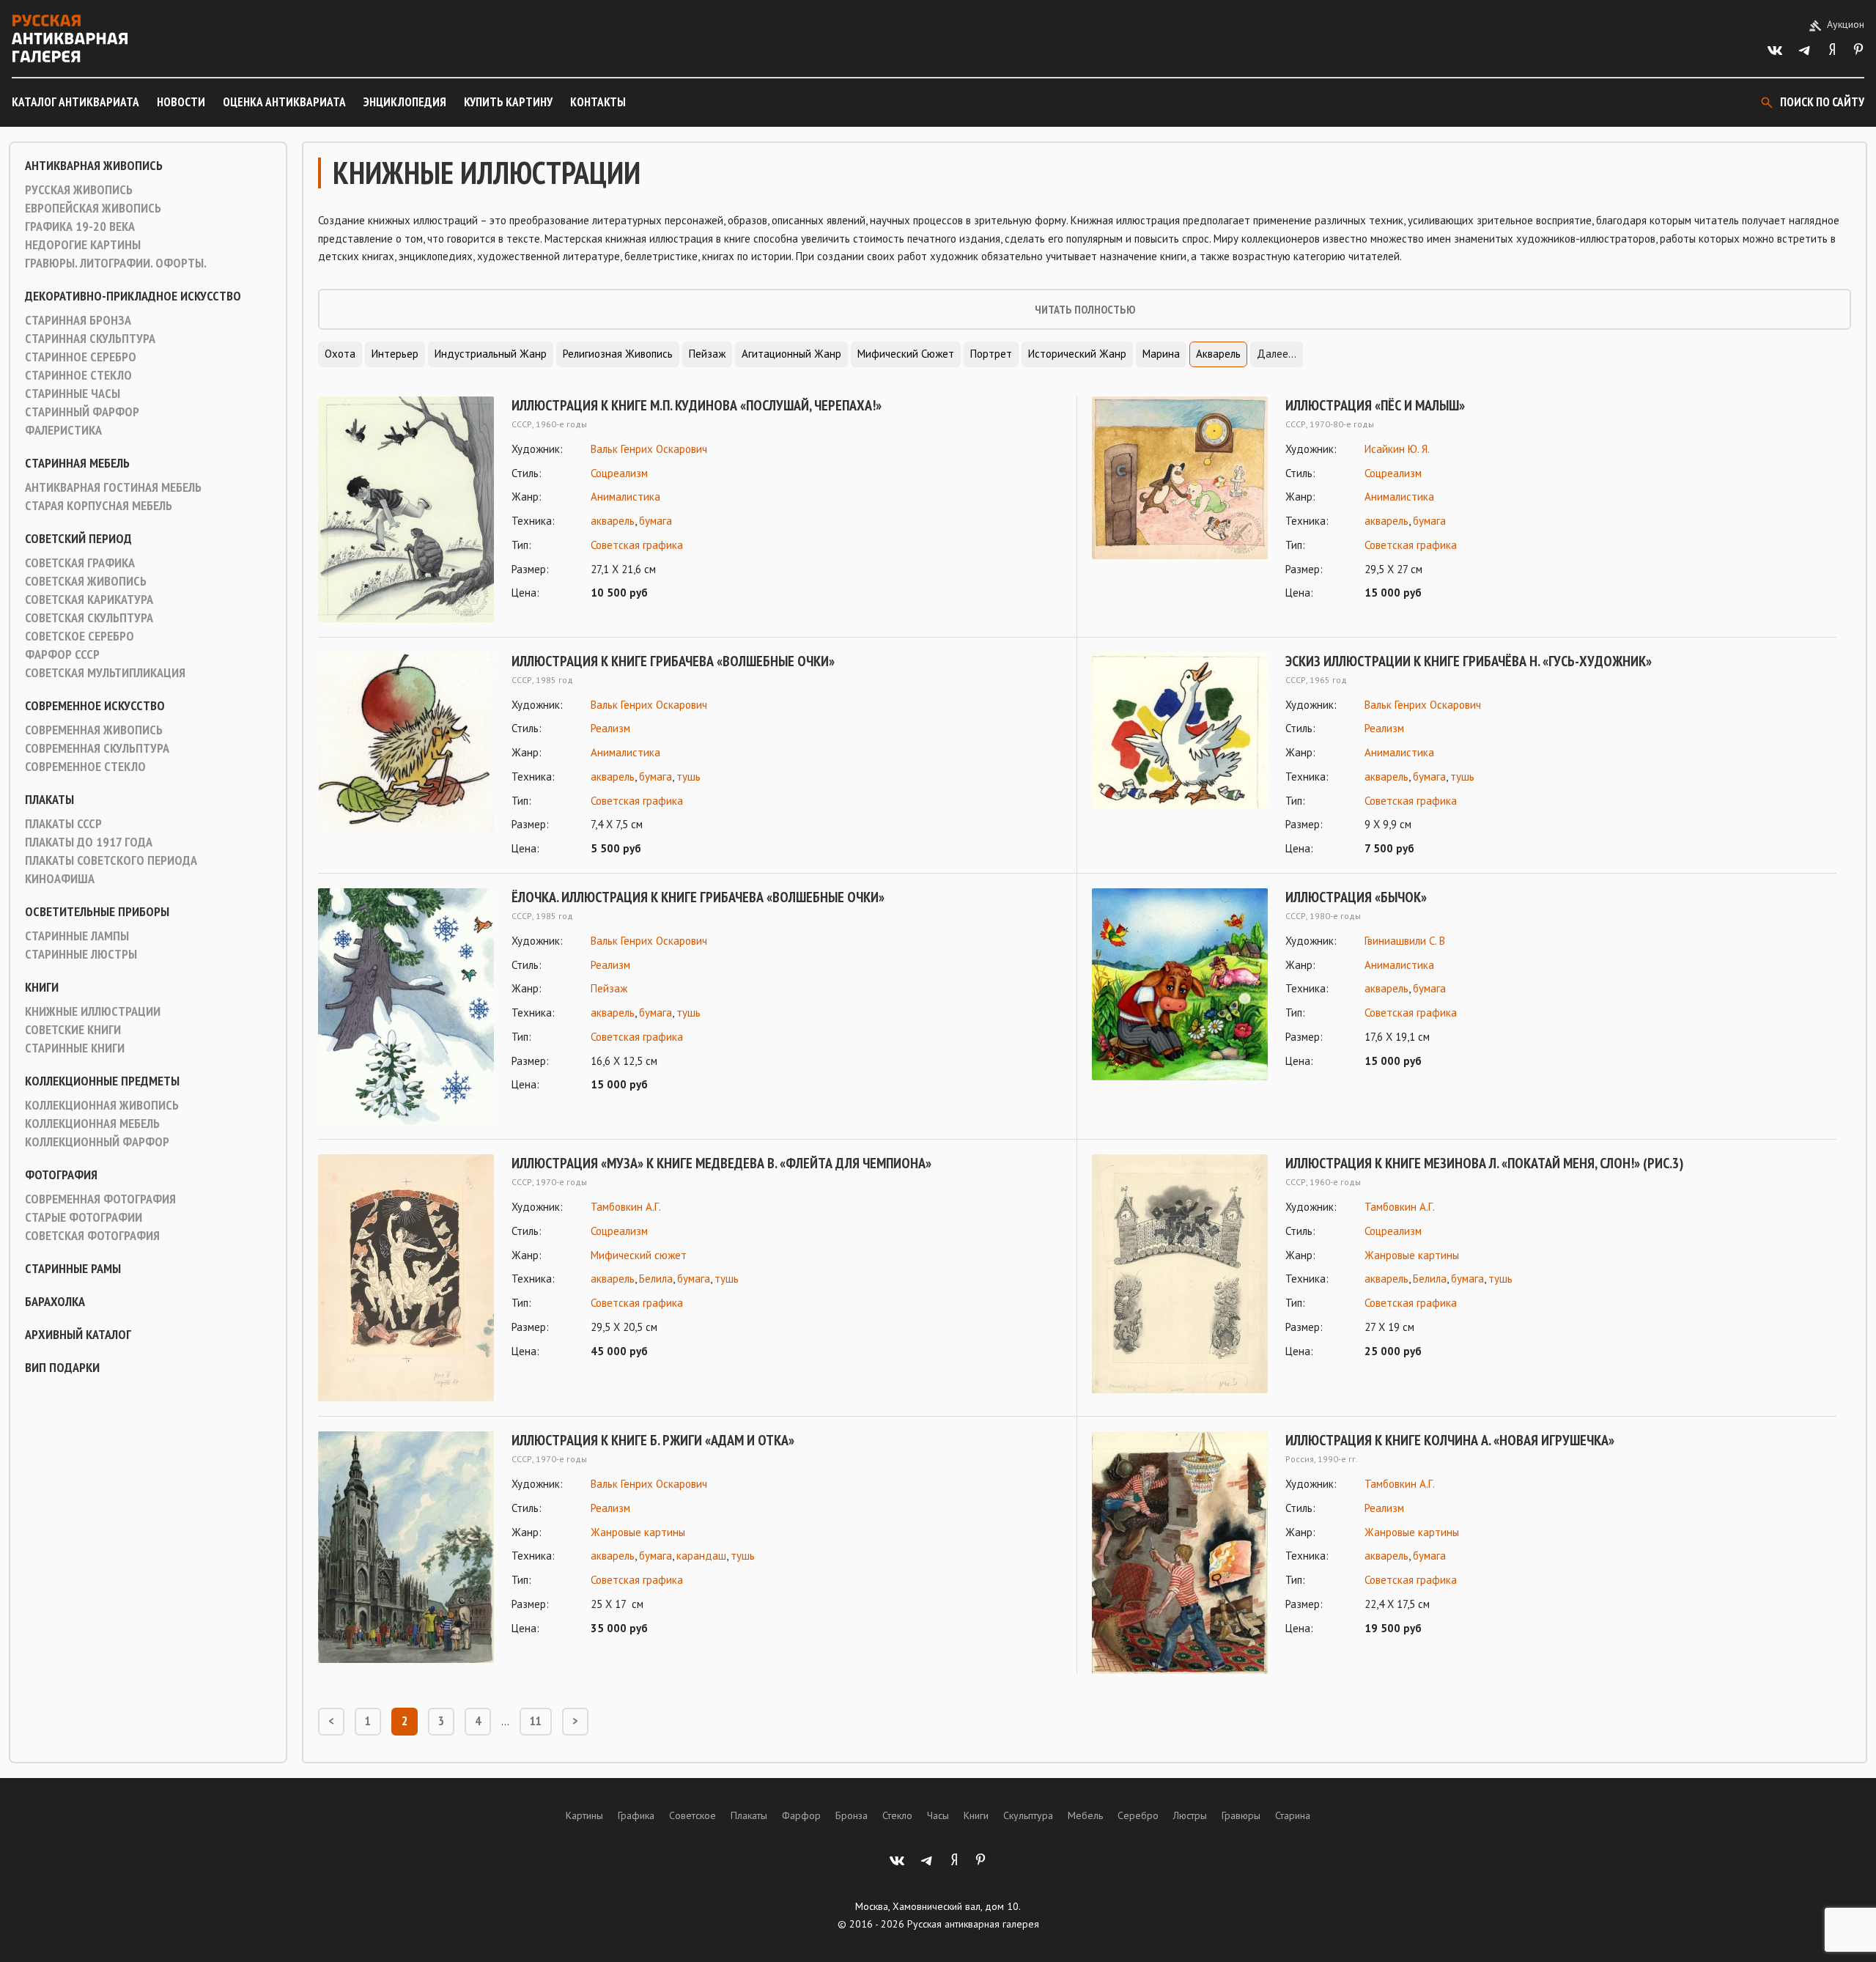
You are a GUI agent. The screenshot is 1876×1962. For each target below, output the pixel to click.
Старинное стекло (78, 375)
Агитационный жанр (791, 354)
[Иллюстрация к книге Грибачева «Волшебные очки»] (406, 755)
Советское (693, 1815)
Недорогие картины (83, 245)
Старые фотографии (84, 1217)
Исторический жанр (1077, 354)
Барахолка (55, 1302)
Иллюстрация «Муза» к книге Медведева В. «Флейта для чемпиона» (721, 1163)
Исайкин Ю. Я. (1397, 449)
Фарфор (801, 1815)
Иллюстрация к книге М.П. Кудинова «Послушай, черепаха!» (697, 405)
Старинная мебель (77, 463)
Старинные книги (75, 1048)
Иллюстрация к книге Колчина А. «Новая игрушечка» (1450, 1440)
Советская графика (80, 563)
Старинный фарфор (82, 412)
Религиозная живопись (618, 354)
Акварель (1218, 354)
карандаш (701, 1556)
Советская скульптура (89, 618)
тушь (688, 777)
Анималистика (625, 497)
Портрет (991, 354)
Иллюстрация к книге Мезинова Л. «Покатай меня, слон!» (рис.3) (1484, 1163)
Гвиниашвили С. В (1405, 941)
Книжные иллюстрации (93, 1011)
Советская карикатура (89, 600)
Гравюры (1241, 1815)
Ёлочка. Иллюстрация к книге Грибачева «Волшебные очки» (698, 897)
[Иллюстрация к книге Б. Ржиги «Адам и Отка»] (406, 1547)
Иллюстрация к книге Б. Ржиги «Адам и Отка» (653, 1440)
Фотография (61, 1175)
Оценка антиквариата (284, 102)
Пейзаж (707, 354)
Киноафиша (60, 879)
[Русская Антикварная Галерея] (70, 38)
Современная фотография (100, 1199)
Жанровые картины (1412, 1255)
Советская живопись (86, 581)
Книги (42, 987)
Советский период (78, 539)
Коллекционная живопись (102, 1105)
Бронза (852, 1815)
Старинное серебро (81, 357)
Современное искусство (95, 706)
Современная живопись (94, 730)
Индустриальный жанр (491, 354)
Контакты (598, 102)
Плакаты (49, 800)
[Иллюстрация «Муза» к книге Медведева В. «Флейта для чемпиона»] (406, 1278)
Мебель (1085, 1815)
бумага (656, 521)
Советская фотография (92, 1236)
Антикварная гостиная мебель (113, 487)
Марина (1161, 354)
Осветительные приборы (97, 912)
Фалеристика (63, 430)
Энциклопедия (405, 102)
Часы (938, 1815)
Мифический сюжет (906, 354)
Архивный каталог (78, 1335)
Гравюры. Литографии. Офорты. (116, 263)
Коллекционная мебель (92, 1124)
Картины (584, 1815)
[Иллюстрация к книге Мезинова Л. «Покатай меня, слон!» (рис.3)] (1180, 1274)
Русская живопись (79, 190)
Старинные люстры (81, 954)
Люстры (1190, 1815)
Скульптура (1028, 1815)
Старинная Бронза (78, 320)
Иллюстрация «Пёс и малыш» (1375, 405)
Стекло (897, 1815)
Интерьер (395, 354)
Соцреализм (619, 473)
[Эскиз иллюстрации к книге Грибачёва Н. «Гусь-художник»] (1180, 755)
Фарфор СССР (62, 654)
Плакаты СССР (63, 824)
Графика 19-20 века (80, 226)
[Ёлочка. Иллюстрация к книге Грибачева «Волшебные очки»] (406, 1006)
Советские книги (73, 1030)
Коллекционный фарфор (97, 1142)
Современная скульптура (97, 748)
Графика (636, 1815)
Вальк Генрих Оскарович (649, 449)
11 (536, 1721)
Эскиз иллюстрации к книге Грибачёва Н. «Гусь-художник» (1469, 661)
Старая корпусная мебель (99, 506)
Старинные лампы (77, 936)
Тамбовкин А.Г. (626, 1207)
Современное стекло (85, 767)
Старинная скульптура (90, 339)
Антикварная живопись (94, 166)
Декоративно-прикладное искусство (133, 296)
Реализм (610, 728)
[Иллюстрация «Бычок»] (1180, 984)
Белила (656, 1279)
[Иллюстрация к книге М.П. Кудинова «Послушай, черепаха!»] (406, 509)
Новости (181, 102)
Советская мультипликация (105, 673)
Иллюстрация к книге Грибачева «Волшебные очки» (673, 661)
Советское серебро (80, 636)
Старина (1293, 1815)
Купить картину (508, 102)
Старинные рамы (73, 1269)
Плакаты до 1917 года (89, 842)
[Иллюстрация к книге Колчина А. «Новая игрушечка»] (1180, 1553)
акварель (613, 521)
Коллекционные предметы (102, 1081)
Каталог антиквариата (75, 102)
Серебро (1138, 1815)
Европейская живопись (93, 208)
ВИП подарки (62, 1368)
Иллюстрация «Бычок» (1356, 897)
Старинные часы (73, 394)
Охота (340, 354)
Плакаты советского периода (111, 860)
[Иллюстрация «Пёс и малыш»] (1180, 499)
